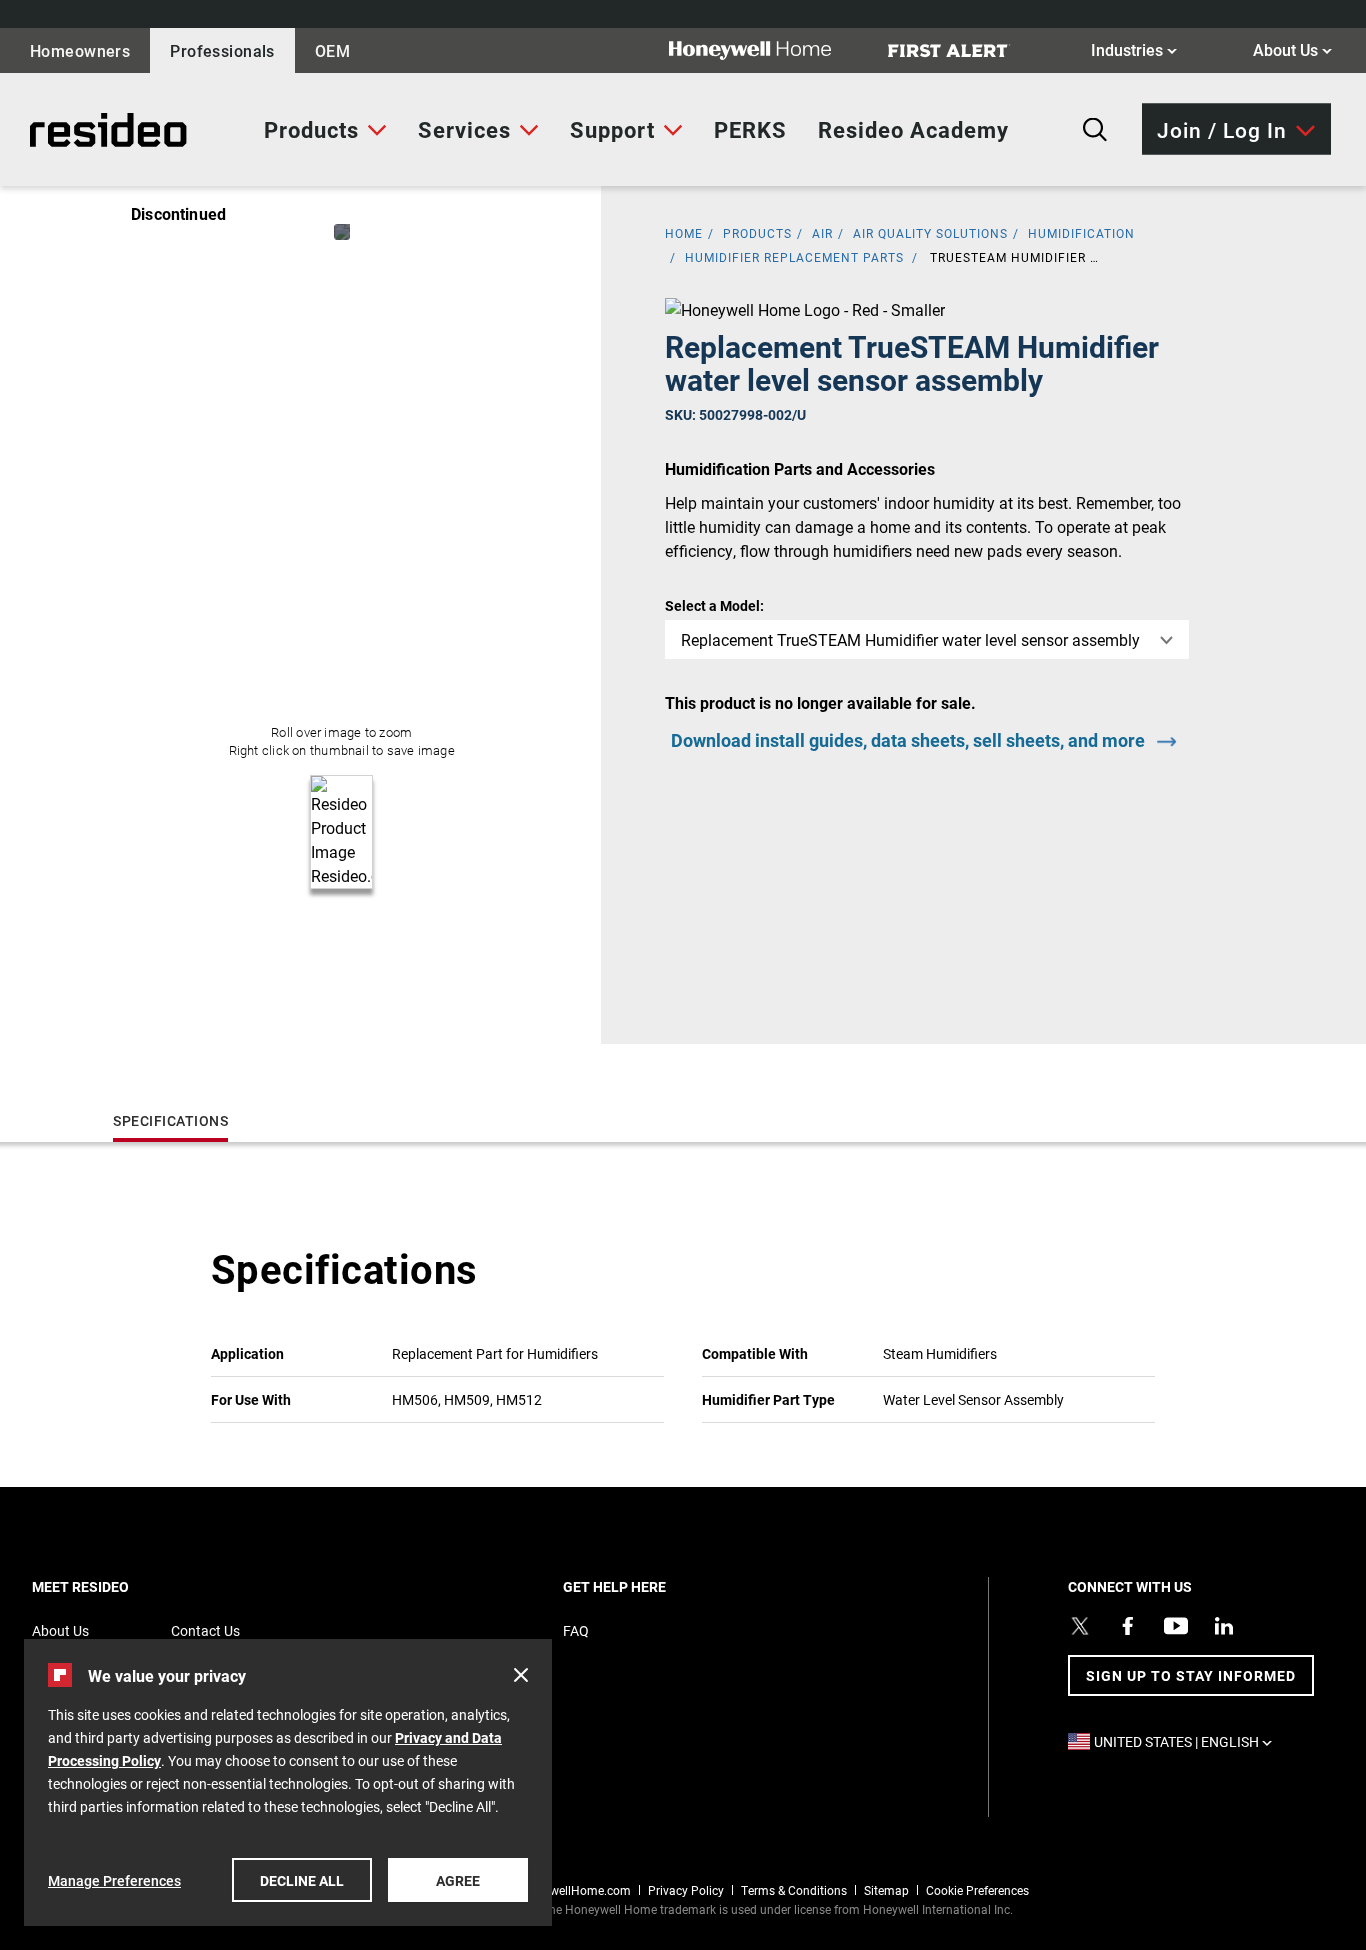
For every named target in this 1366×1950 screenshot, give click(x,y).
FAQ (576, 1630)
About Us (1292, 49)
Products (311, 129)
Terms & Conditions (794, 1890)
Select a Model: (714, 605)
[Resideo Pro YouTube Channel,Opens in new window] (1176, 1626)
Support (612, 129)
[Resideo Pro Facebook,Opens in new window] (1128, 1626)
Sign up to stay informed (1191, 1675)
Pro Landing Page (89, 130)
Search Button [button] (1095, 130)
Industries (1134, 49)
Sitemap (886, 1890)
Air (822, 233)
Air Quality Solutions (930, 233)
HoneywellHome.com (573, 1890)
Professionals (222, 50)
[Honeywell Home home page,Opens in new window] (766, 50)
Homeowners (80, 50)
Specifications (170, 1120)
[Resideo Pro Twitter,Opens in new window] (1080, 1626)
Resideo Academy (913, 129)
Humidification (1081, 233)
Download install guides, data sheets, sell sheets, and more (908, 740)
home (684, 233)
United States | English (1188, 1741)
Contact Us (205, 1630)
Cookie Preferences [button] (977, 1890)
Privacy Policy (686, 1890)
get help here (649, 1586)
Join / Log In (1222, 128)
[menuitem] (325, 130)
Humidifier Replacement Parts (794, 257)
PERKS (750, 129)
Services (464, 129)
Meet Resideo (115, 1586)
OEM (332, 50)
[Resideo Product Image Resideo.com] (342, 232)
